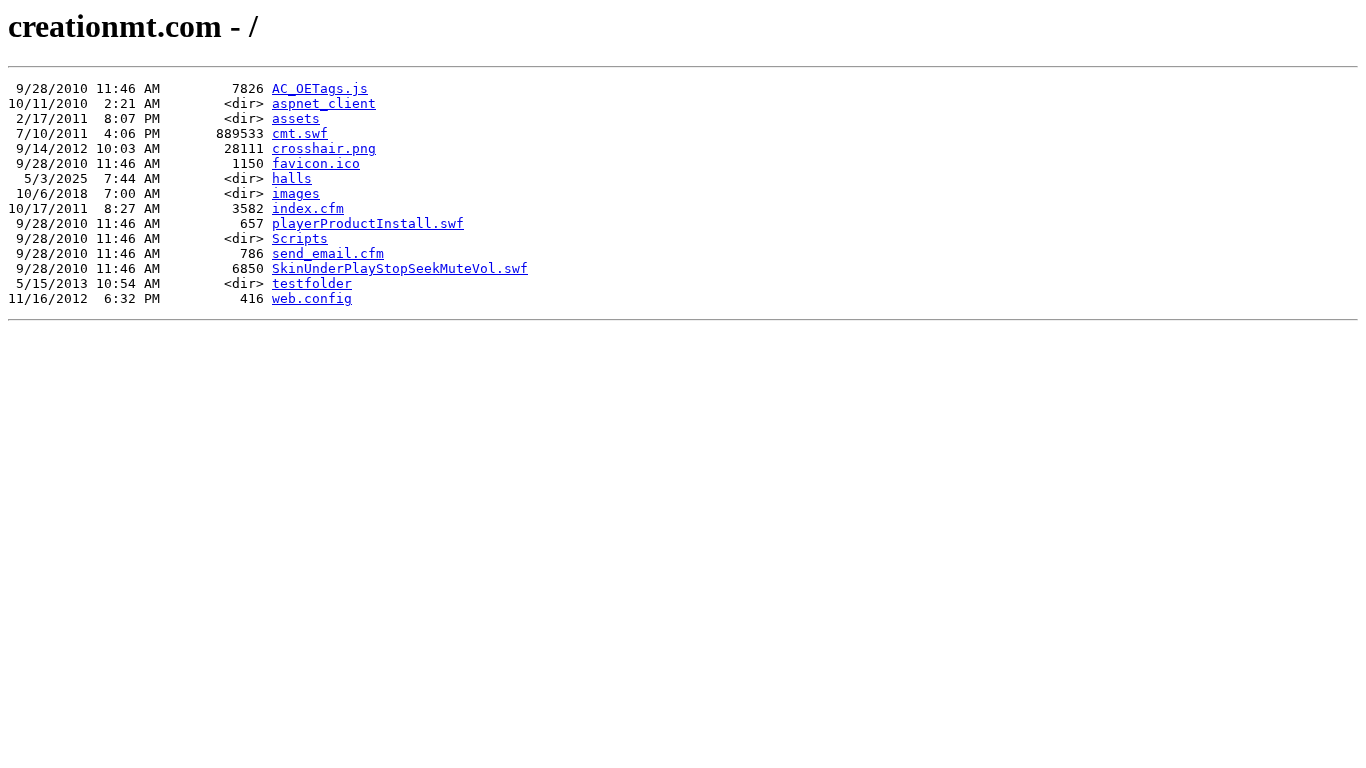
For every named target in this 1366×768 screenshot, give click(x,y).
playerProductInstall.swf (368, 223)
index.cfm (308, 208)
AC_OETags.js (320, 88)
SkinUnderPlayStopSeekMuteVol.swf (400, 268)
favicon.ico (316, 163)
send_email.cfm (328, 253)
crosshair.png (324, 148)
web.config (312, 298)
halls (292, 178)
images (296, 193)
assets (296, 118)
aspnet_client (324, 103)
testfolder (312, 283)
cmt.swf (300, 133)
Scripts (300, 238)
